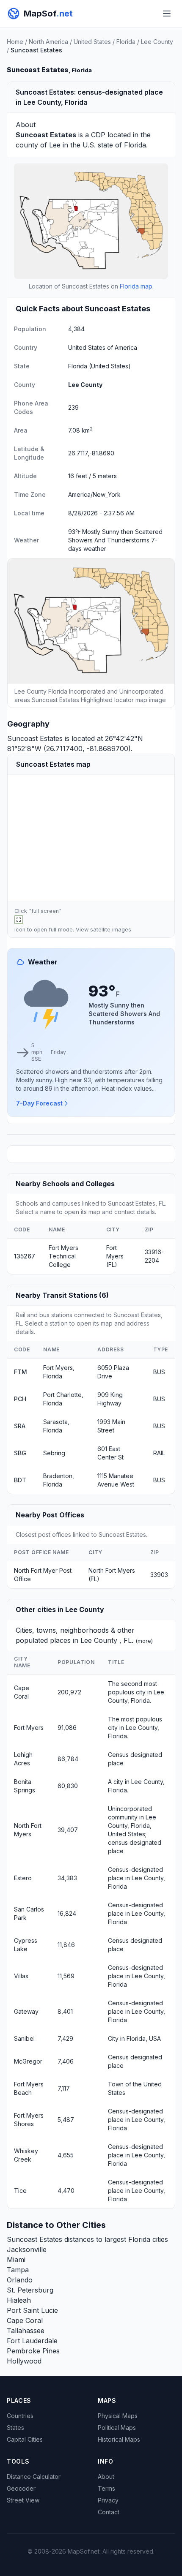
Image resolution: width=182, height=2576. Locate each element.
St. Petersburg (30, 2290)
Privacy (108, 2500)
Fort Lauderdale (32, 2341)
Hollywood (24, 2361)
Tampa (18, 2270)
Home (15, 42)
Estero (23, 1878)
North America (48, 42)
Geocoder (21, 2488)
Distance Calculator (34, 2477)
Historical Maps (119, 2439)
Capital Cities (25, 2439)
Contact (109, 2512)
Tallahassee (26, 2331)
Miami (16, 2260)
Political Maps (117, 2428)
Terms (106, 2488)
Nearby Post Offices (50, 1515)
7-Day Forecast (39, 1103)
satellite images (111, 930)
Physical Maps (118, 2416)
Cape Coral (25, 2320)
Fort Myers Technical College (63, 1256)
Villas (21, 1976)
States (15, 2428)
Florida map (136, 286)
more (144, 1641)
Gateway (26, 2011)
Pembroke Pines (33, 2351)
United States (92, 42)
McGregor (28, 2061)
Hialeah (19, 2300)
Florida (126, 42)
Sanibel (24, 2038)
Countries (20, 2416)
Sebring (54, 1453)
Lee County (157, 42)
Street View (23, 2500)
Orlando (20, 2280)
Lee (55, 145)
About (106, 2477)
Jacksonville (27, 2249)
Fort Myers (29, 1728)
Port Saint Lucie (32, 2310)
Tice (20, 2191)
